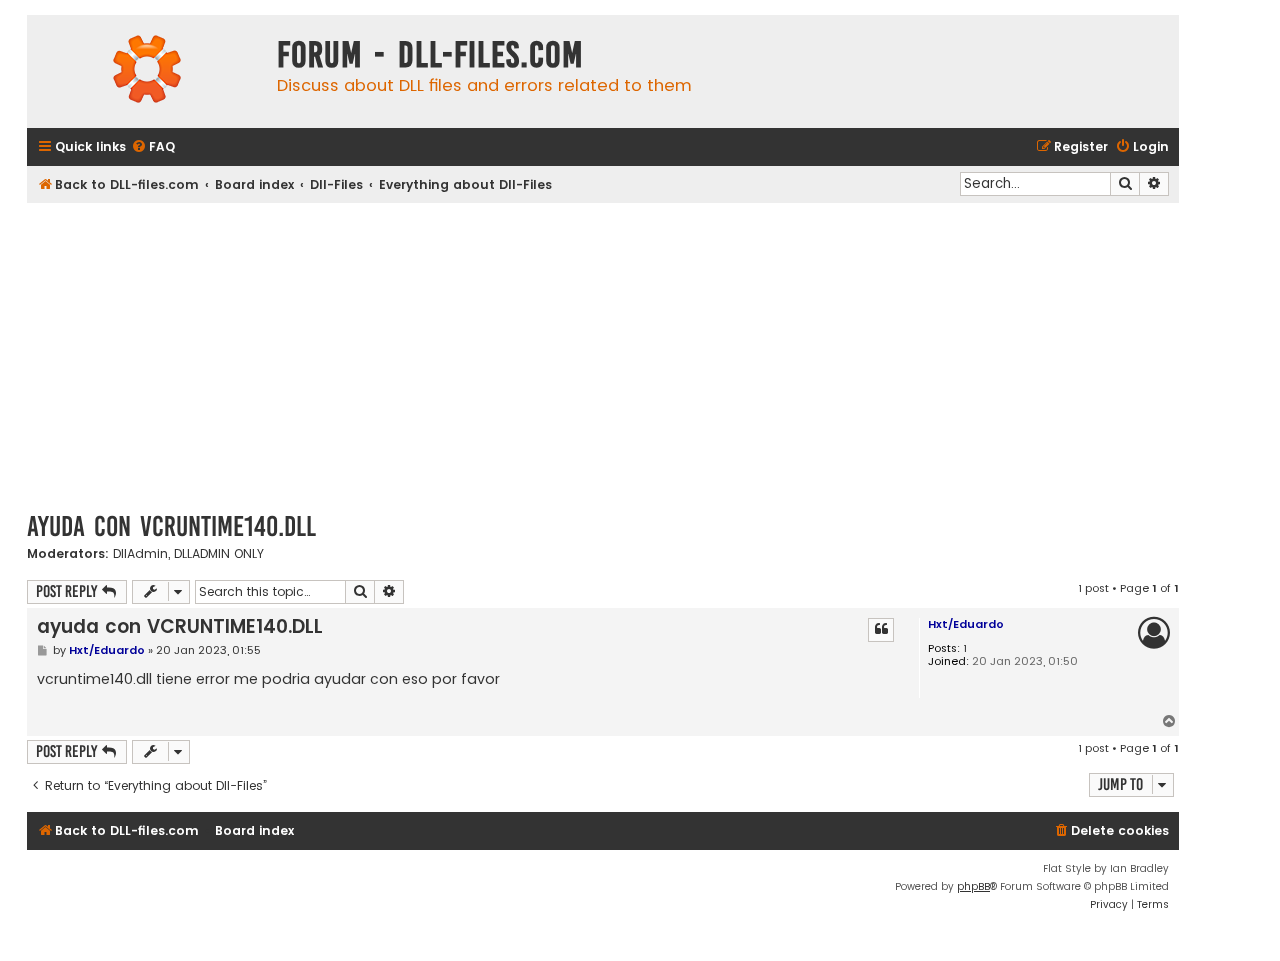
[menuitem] (153, 147)
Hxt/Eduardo (966, 624)
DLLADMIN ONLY (219, 554)
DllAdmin (140, 554)
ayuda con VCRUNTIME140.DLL (171, 526)
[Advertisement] (603, 353)
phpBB (973, 886)
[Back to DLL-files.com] (147, 71)
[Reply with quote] (881, 630)
